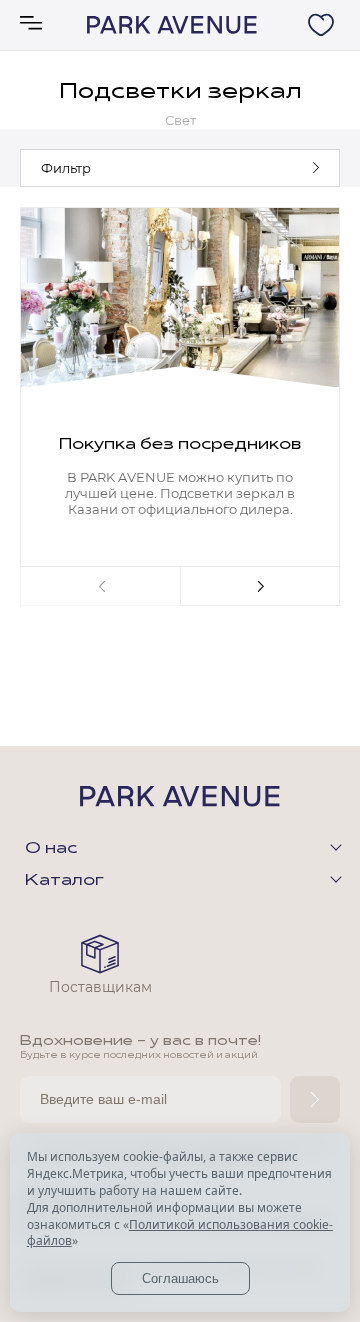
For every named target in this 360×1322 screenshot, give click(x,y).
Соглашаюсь (180, 1278)
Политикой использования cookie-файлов (180, 1233)
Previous (100, 586)
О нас (51, 849)
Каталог (64, 881)
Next (260, 586)
